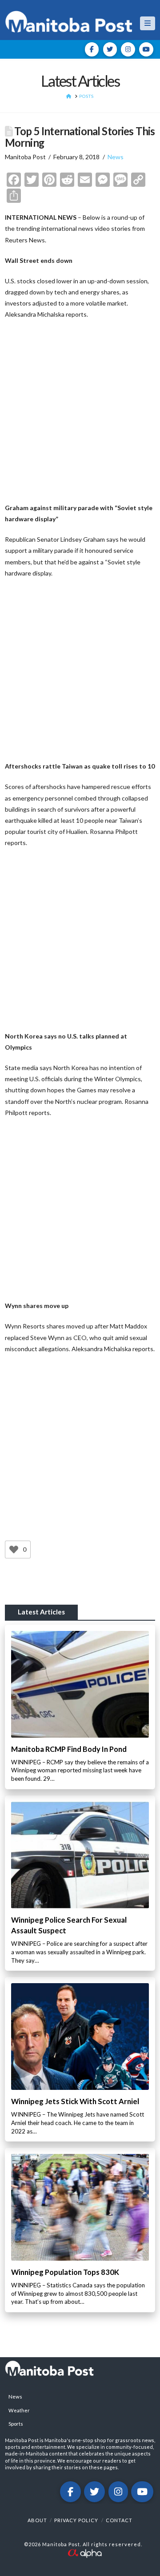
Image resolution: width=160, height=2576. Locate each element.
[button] (148, 23)
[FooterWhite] (84, 2552)
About (37, 2520)
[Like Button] (14, 1550)
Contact (119, 2520)
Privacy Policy (76, 2520)
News (116, 157)
